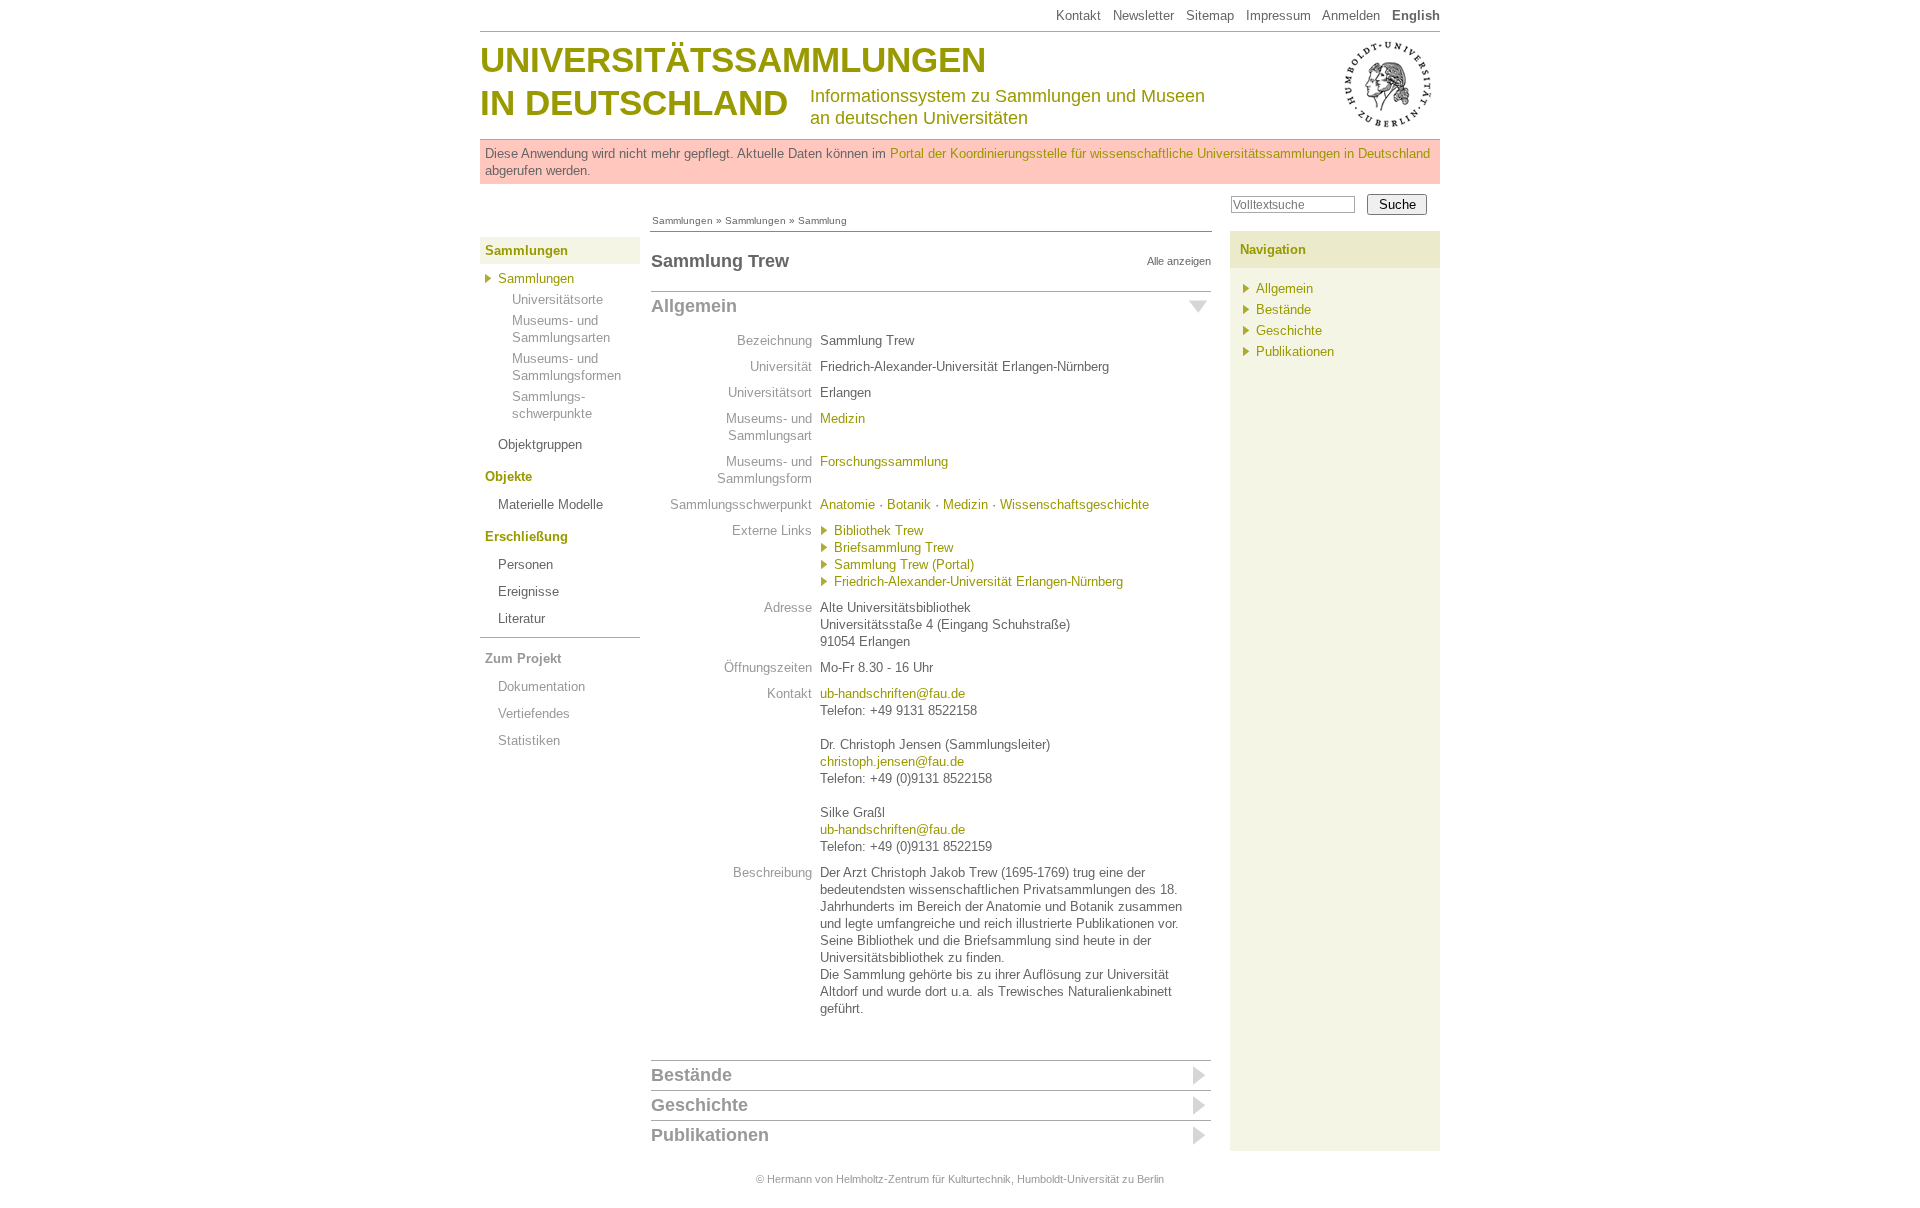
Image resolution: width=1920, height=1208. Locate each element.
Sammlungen (682, 220)
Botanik (909, 504)
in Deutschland (634, 102)
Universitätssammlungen (733, 59)
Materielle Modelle (550, 504)
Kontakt (1078, 15)
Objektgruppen (540, 444)
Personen (525, 564)
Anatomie (847, 504)
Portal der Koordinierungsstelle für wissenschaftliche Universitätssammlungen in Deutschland (1160, 153)
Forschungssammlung (884, 461)
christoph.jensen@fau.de (892, 761)
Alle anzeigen (1179, 261)
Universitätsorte (557, 299)
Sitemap (1210, 15)
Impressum (1278, 15)
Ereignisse (528, 591)
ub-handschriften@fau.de (892, 693)
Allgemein (694, 306)
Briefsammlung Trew (893, 547)
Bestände (691, 1075)
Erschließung (526, 536)
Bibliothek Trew (878, 530)
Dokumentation (541, 686)
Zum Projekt (523, 658)
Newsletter (1143, 15)
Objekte (508, 476)
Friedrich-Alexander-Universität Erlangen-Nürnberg (978, 581)
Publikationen (710, 1135)
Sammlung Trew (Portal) (904, 564)
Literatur (521, 618)
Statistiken (529, 740)
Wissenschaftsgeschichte (1074, 504)
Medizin (842, 418)
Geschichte (699, 1105)
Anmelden (1351, 15)
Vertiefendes (534, 713)
